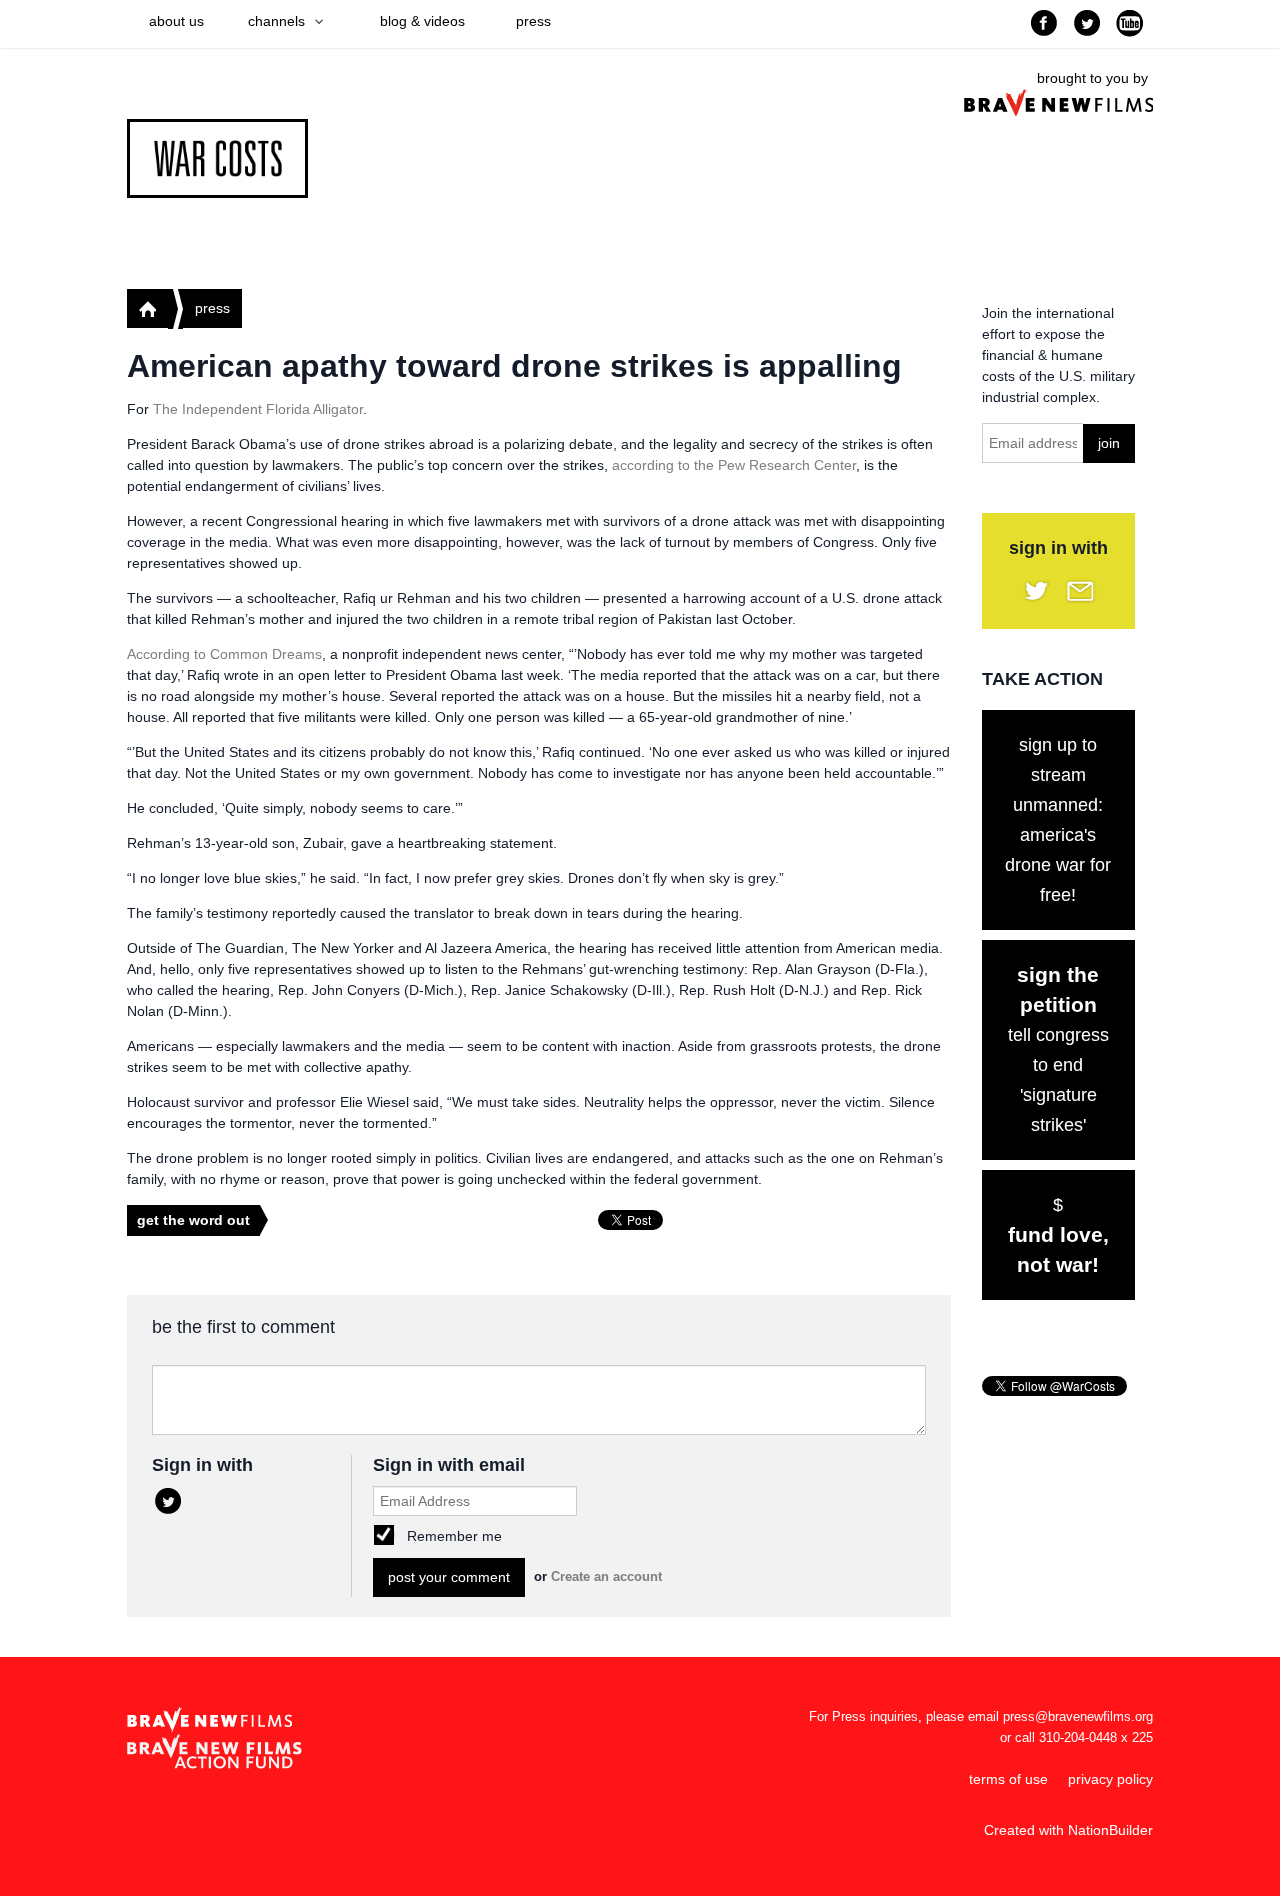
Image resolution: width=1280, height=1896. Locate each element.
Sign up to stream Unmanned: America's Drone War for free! (1058, 820)
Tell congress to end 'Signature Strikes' (1058, 1049)
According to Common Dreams (224, 654)
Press (533, 21)
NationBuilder (1110, 1830)
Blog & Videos (422, 21)
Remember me (454, 1536)
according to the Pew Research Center (734, 465)
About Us (176, 21)
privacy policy (1110, 1779)
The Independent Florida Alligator (258, 409)
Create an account (606, 1576)
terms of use (1008, 1779)
